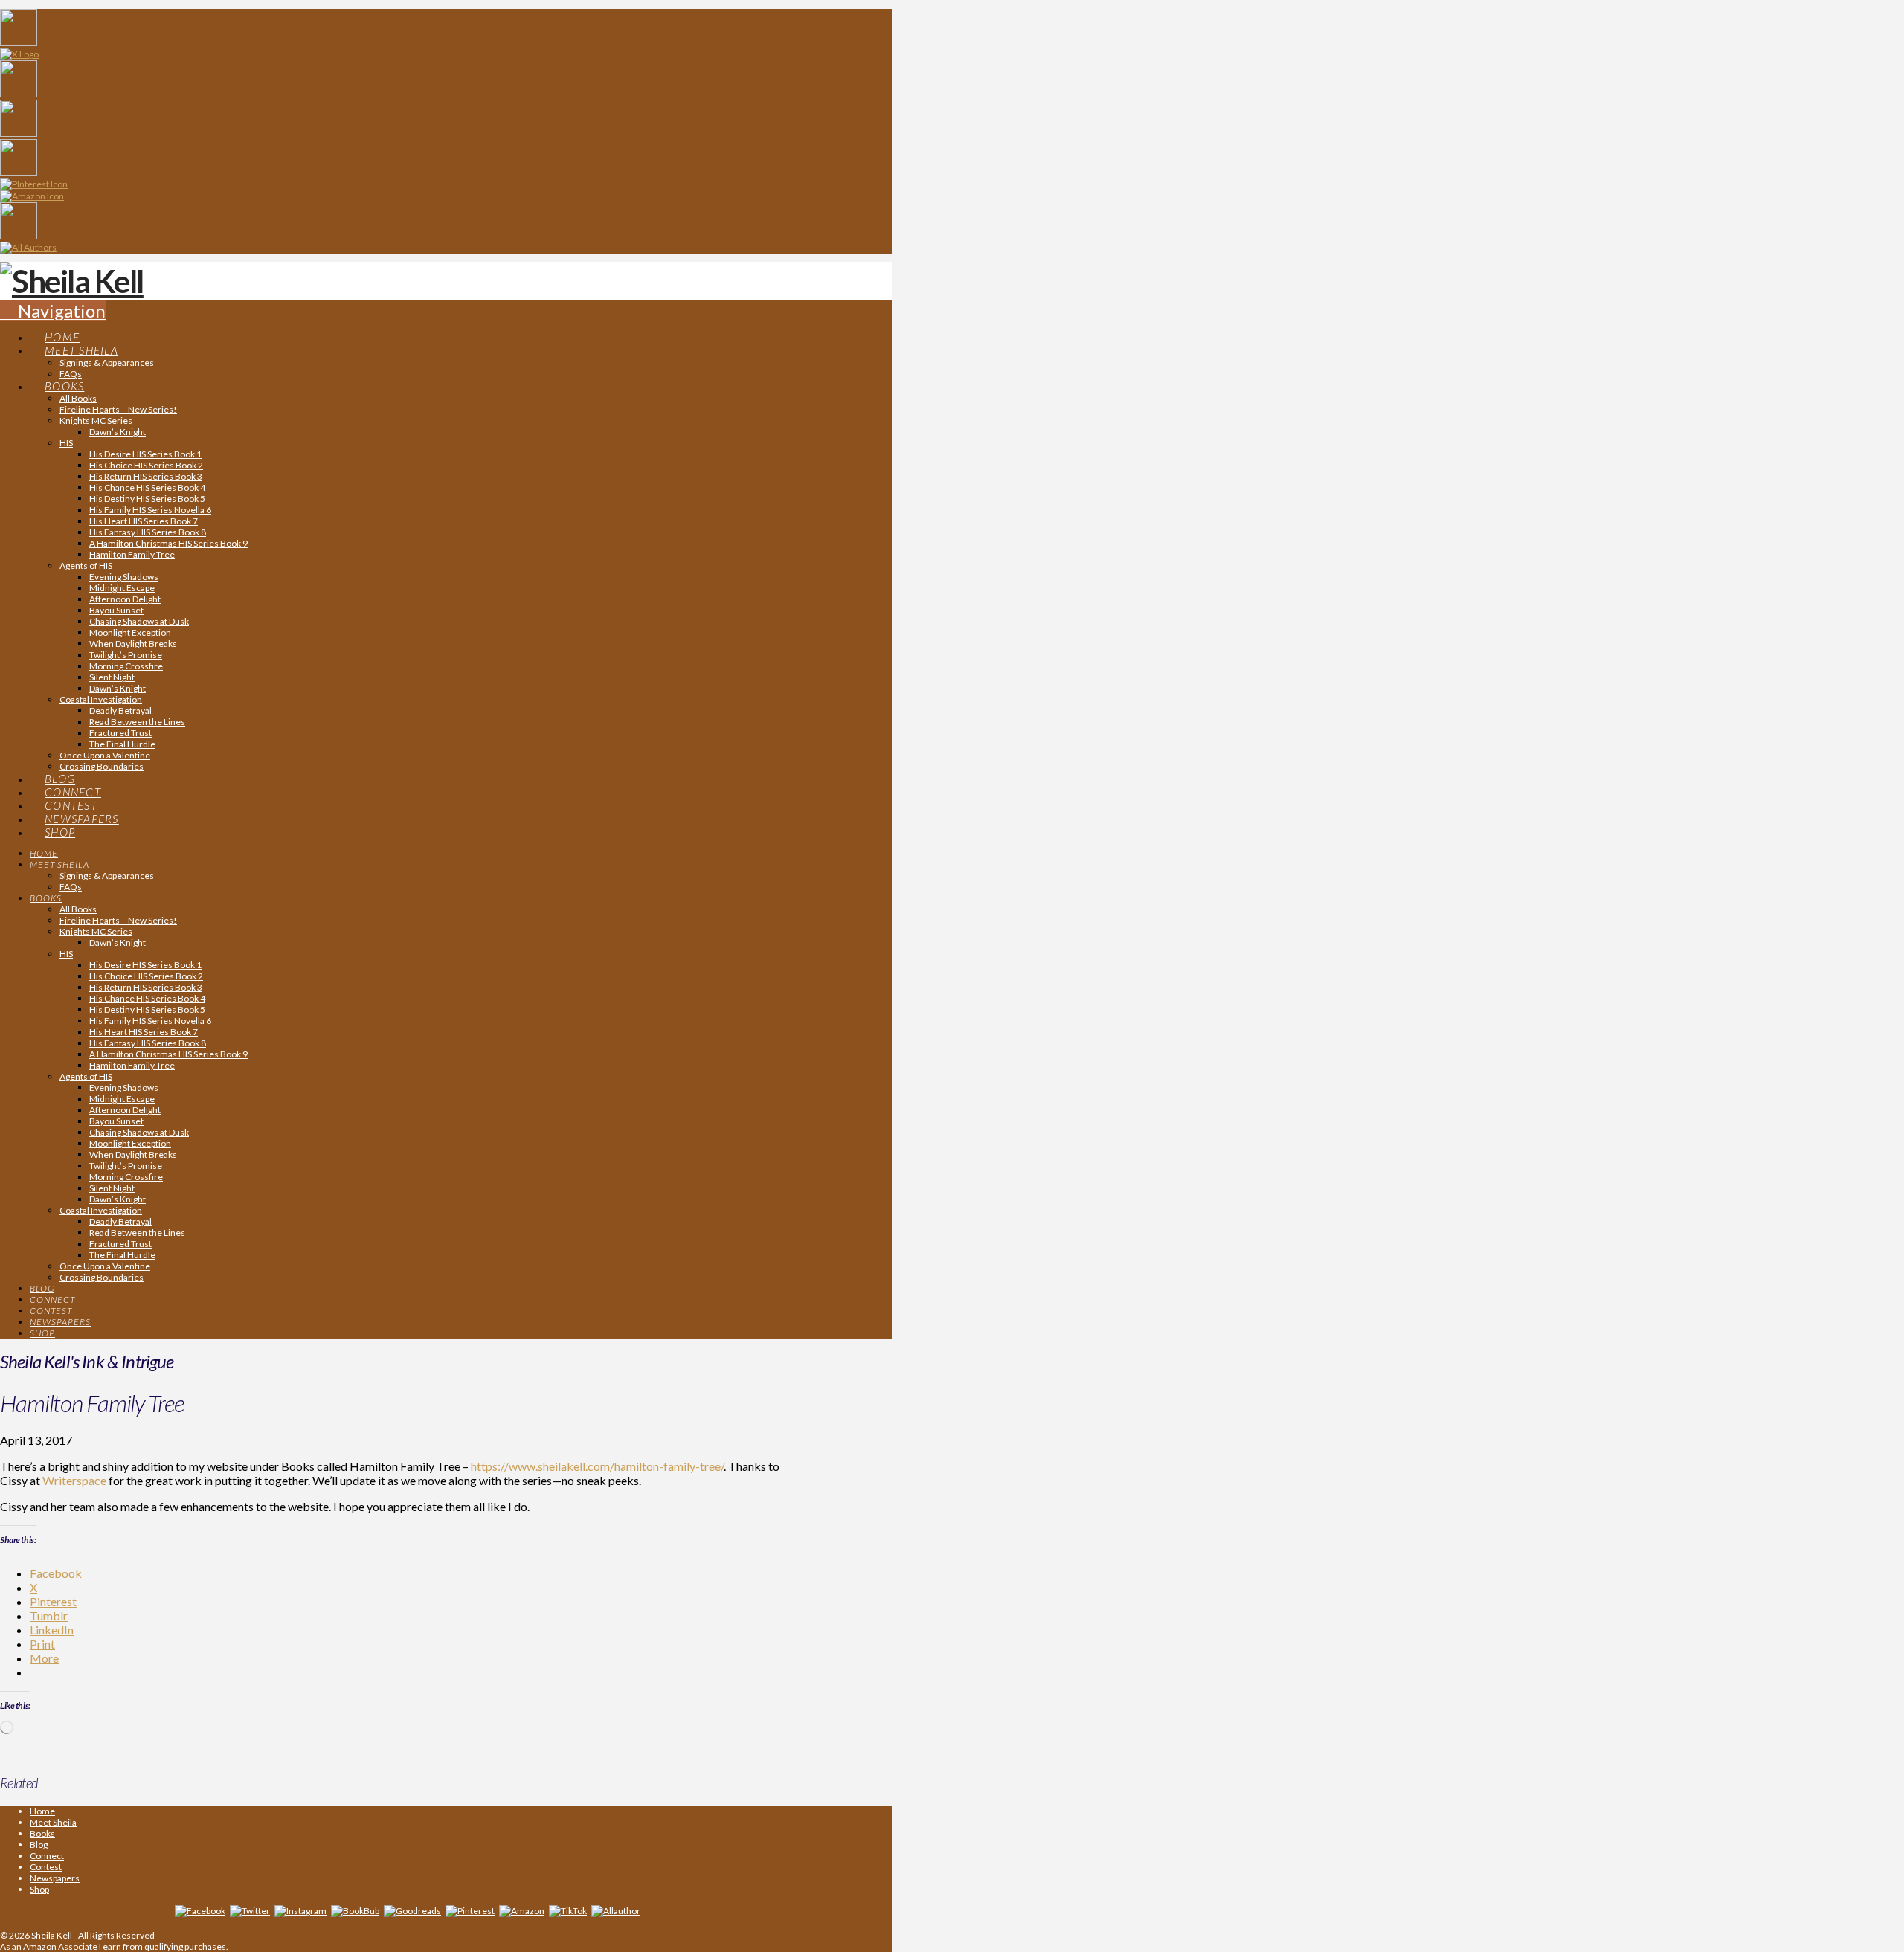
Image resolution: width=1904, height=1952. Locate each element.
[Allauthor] (616, 1911)
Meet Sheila (53, 1822)
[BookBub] (355, 1911)
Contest (46, 1867)
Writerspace (74, 1480)
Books (42, 1833)
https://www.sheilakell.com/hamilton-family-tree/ (597, 1466)
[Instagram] (300, 1911)
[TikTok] (568, 1911)
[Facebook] (200, 1911)
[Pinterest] (470, 1911)
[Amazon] (522, 1911)
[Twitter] (250, 1911)
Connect (47, 1856)
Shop (39, 1889)
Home (42, 1811)
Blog (39, 1845)
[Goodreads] (412, 1911)
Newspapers (55, 1878)
